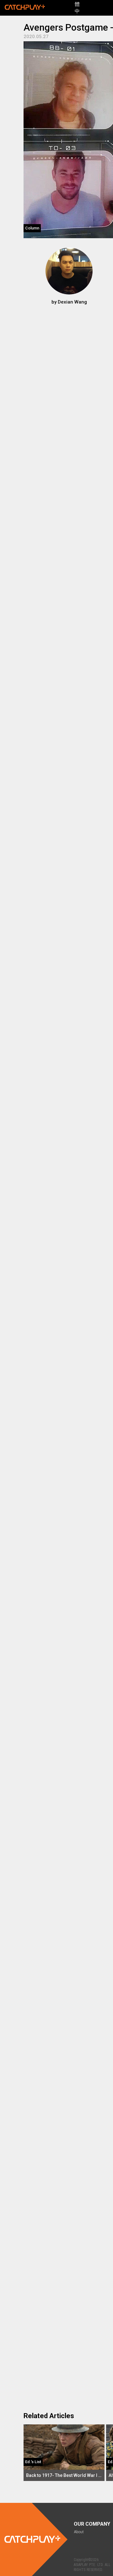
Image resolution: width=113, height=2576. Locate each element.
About (79, 2532)
